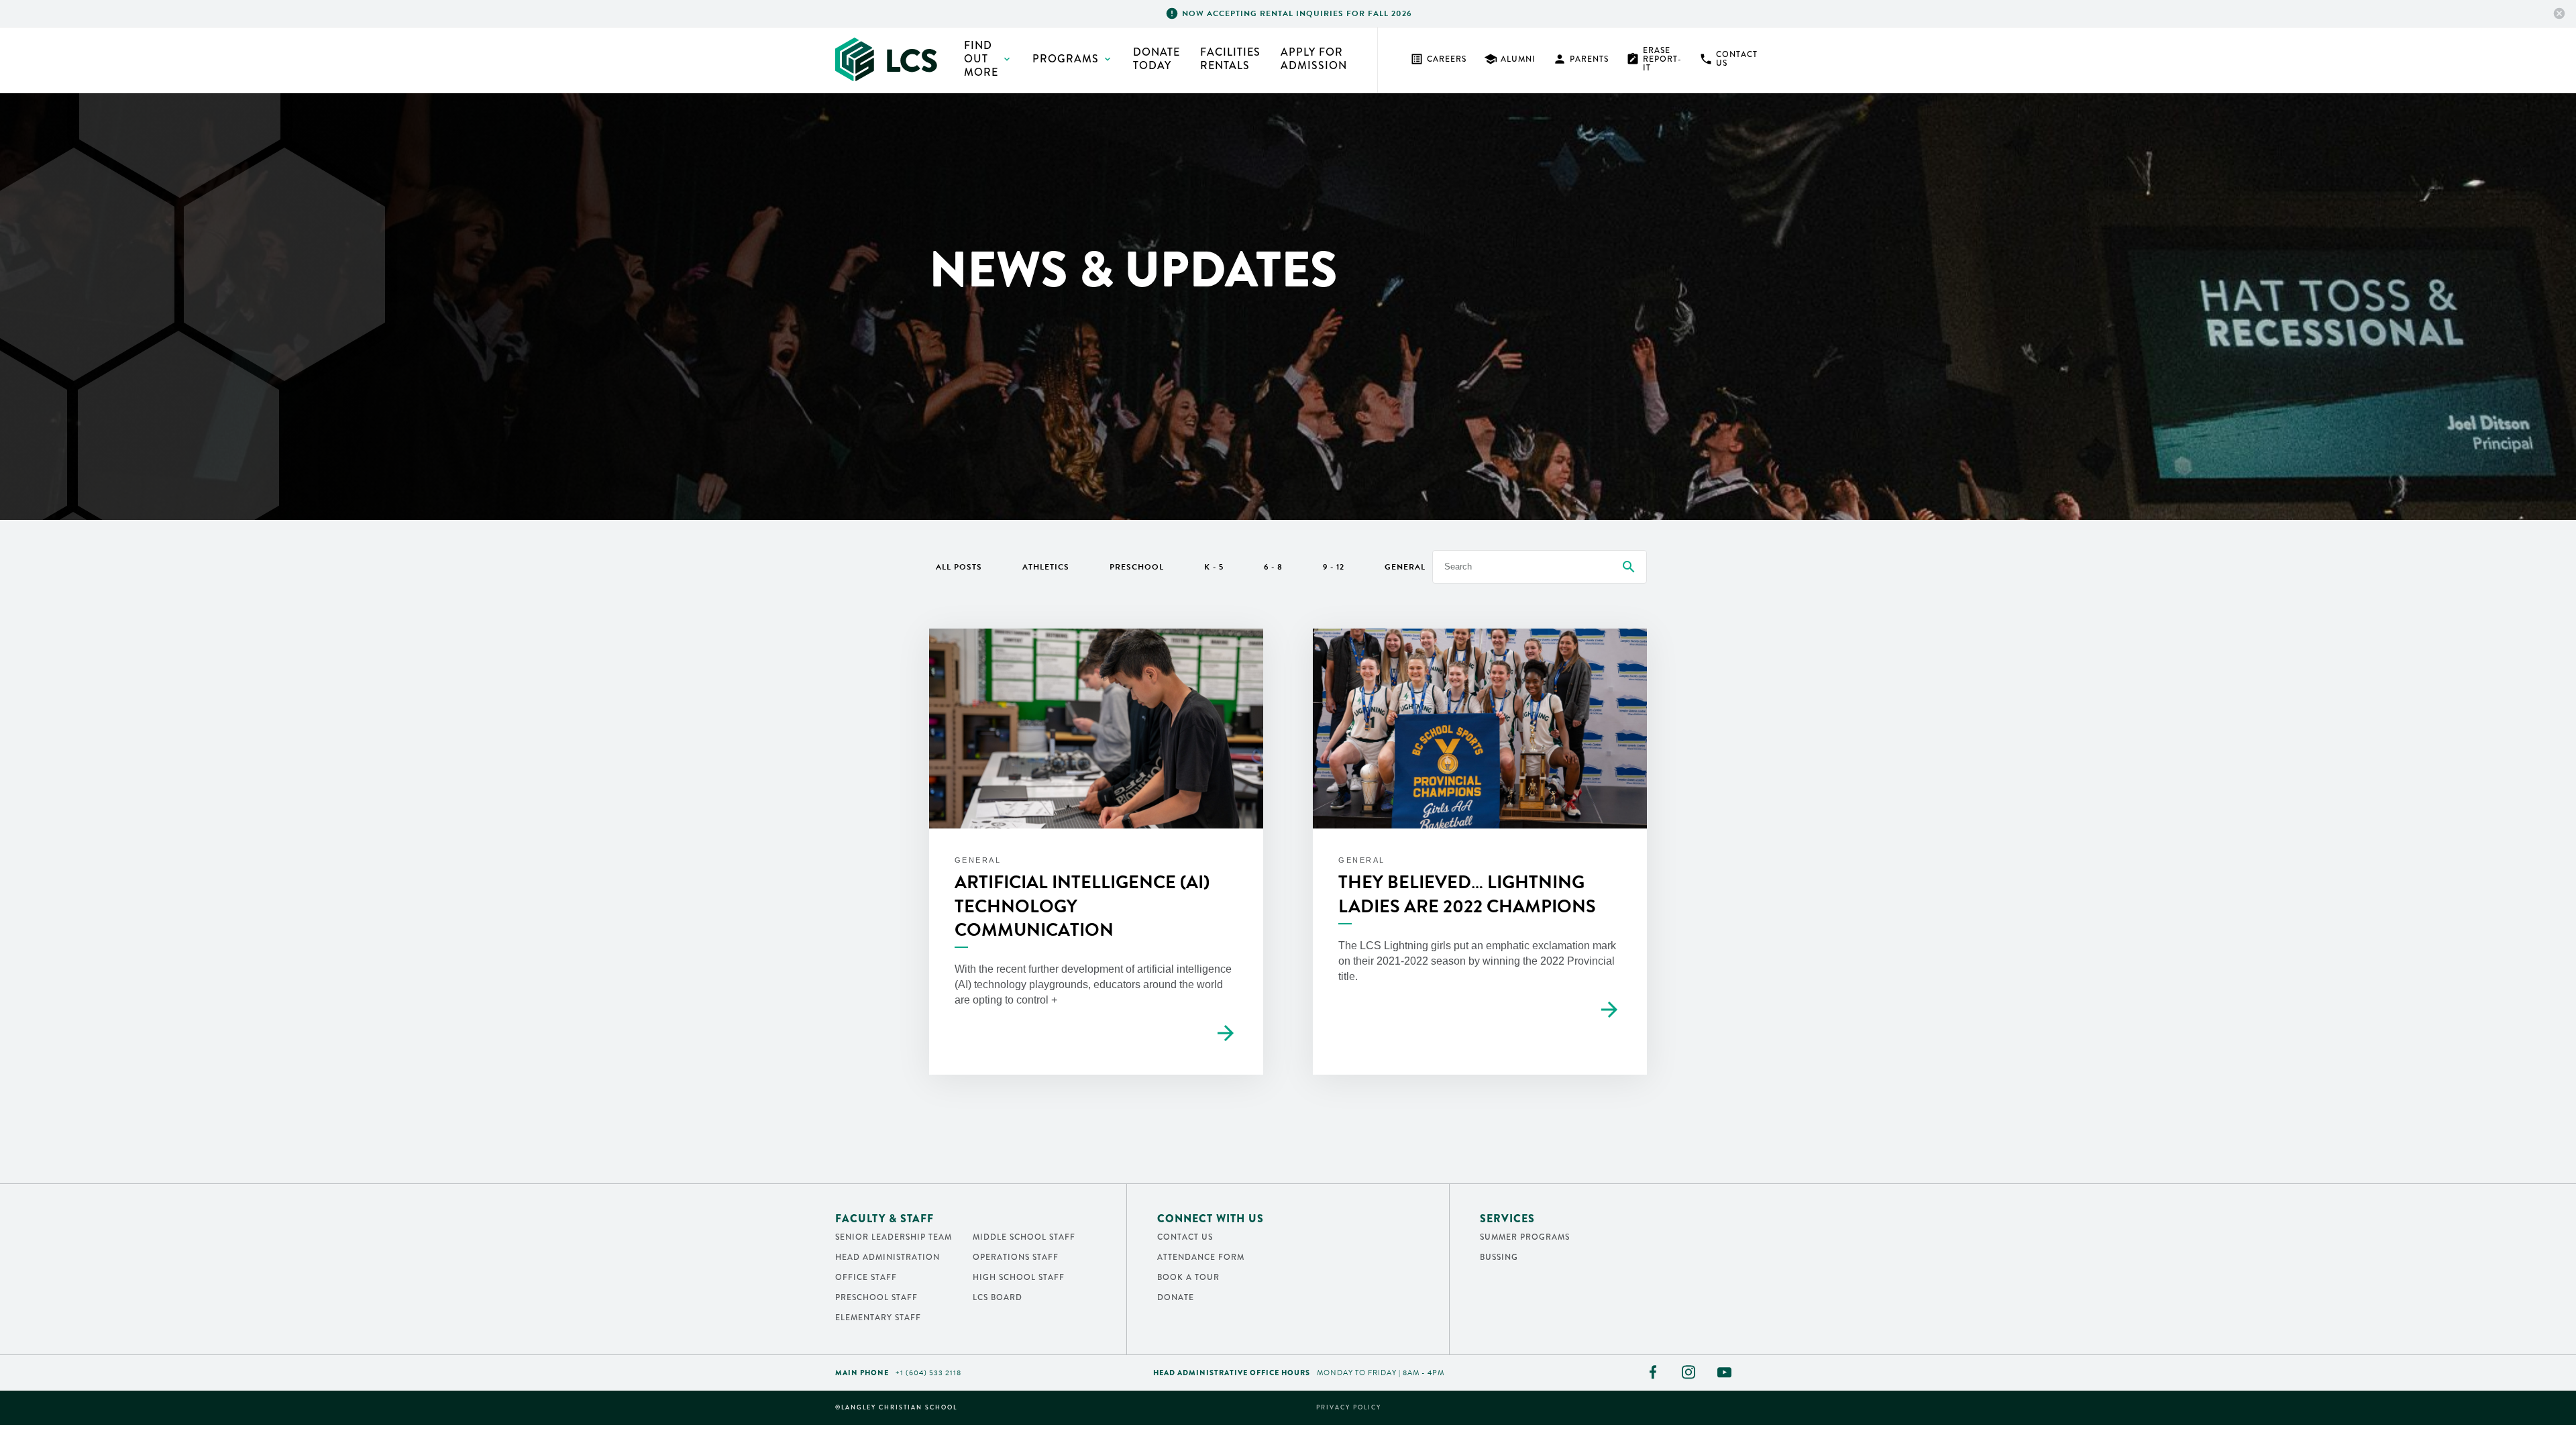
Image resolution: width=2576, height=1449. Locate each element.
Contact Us (1728, 59)
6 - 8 (1273, 567)
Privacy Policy (1349, 1408)
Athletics (1046, 567)
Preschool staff (876, 1297)
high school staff (1019, 1277)
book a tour (1188, 1277)
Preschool (1137, 567)
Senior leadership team (894, 1237)
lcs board (998, 1297)
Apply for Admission (1314, 59)
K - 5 (1214, 567)
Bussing (1499, 1257)
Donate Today (1157, 59)
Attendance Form (1201, 1257)
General (1405, 567)
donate (1176, 1297)
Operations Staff (1016, 1257)
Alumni (1510, 59)
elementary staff (878, 1318)
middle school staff (1024, 1237)
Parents (1581, 59)
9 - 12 (1334, 567)
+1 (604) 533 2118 (928, 1373)
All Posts (959, 567)
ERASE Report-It (1654, 59)
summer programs (1525, 1237)
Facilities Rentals (1230, 59)
